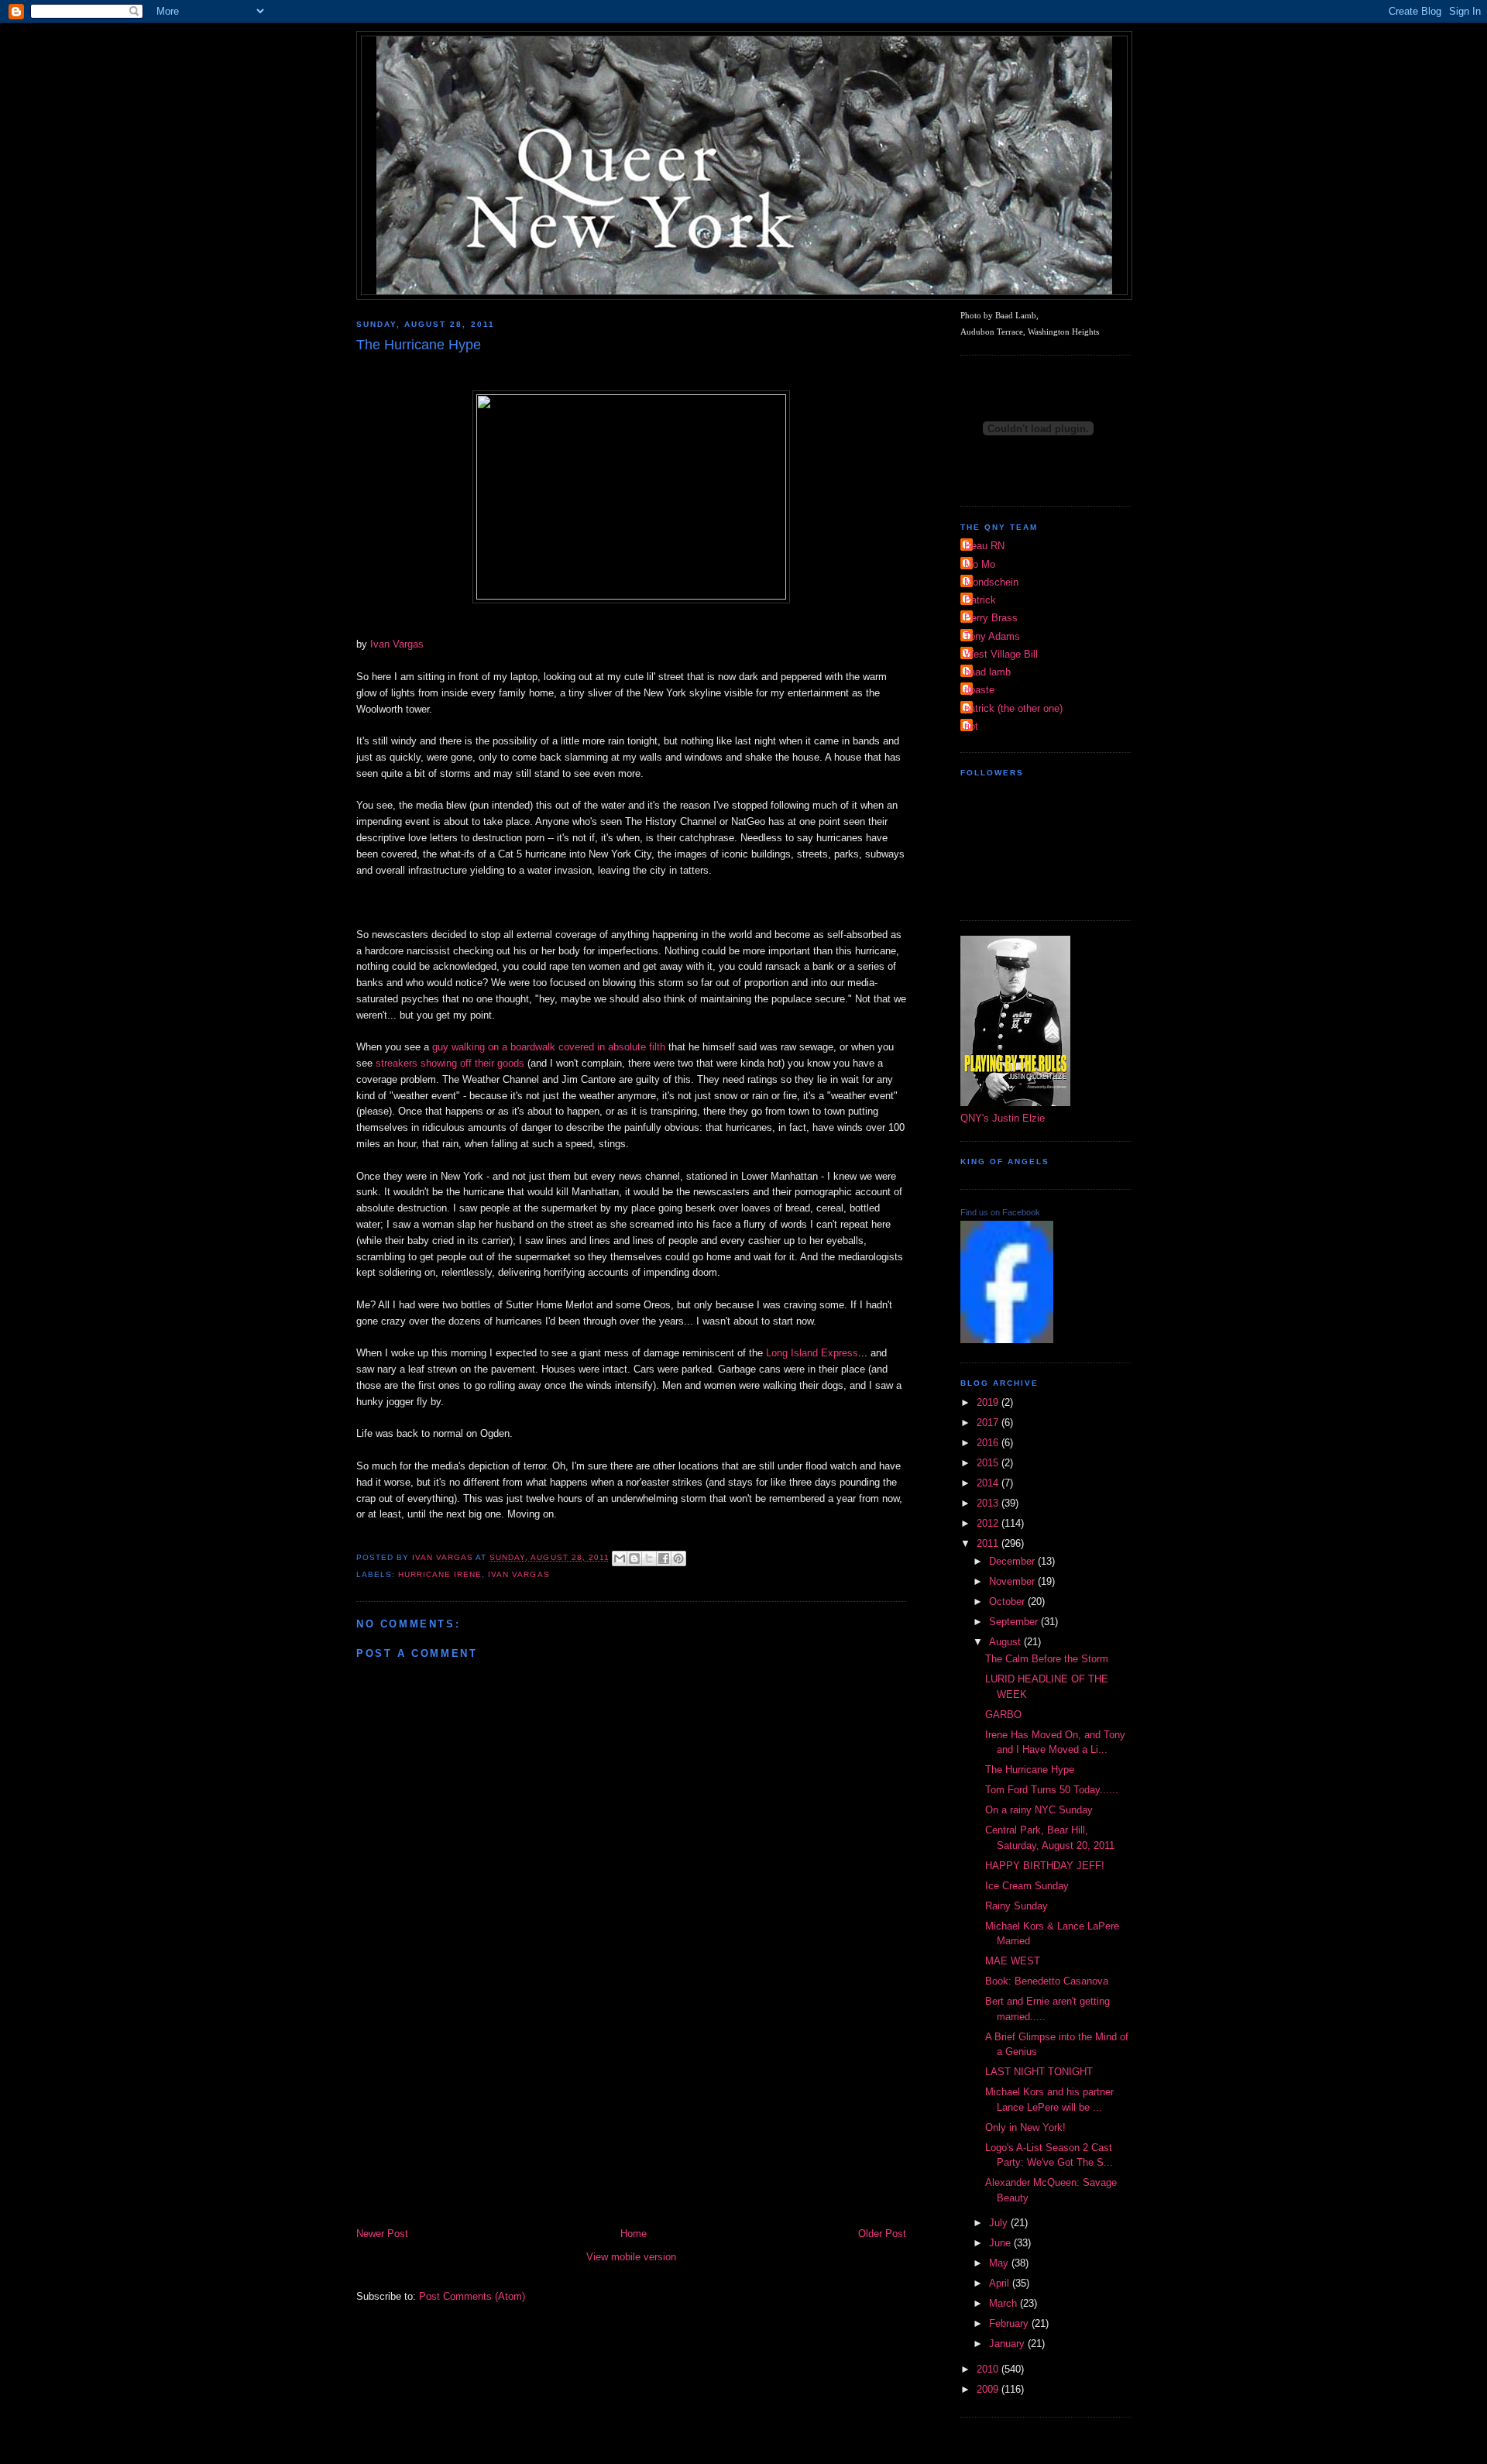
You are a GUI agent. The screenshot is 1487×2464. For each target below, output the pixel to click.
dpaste (979, 690)
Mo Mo (980, 564)
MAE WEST (1013, 1961)
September (1015, 1622)
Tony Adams (992, 636)
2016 (989, 1443)
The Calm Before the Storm (1047, 1659)
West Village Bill (1001, 654)
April (1001, 2283)
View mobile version (631, 2257)
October (1008, 1601)
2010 (989, 2369)
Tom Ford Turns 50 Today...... (1052, 1790)
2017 (989, 1423)
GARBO (1003, 1715)
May (1000, 2263)
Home (634, 2234)
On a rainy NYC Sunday (1039, 1810)
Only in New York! (1025, 2127)
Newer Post (382, 2234)
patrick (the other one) (1013, 708)
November (1013, 1581)
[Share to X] (649, 1558)
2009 (989, 2389)
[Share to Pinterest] (678, 1558)
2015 (989, 1463)
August (1006, 1642)
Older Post (882, 2234)
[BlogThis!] (634, 1558)
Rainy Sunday (1017, 1906)
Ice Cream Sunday (1027, 1886)
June (1001, 2243)
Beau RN (984, 546)
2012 (989, 1523)
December (1013, 1561)
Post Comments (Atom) (472, 2296)
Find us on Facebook (1000, 1212)
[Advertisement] (631, 2109)
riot (971, 726)
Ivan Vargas (397, 644)
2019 (989, 1402)
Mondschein (991, 582)
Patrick (980, 600)
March (1004, 2303)
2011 (989, 1543)
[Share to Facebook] (664, 1558)
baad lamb (987, 672)
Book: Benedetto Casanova (1047, 1981)
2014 (989, 1483)
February (1010, 2323)
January (1008, 2344)
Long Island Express (812, 1353)
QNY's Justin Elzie (1003, 1118)
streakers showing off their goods (450, 1063)
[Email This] (620, 1558)
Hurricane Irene (440, 1574)
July (1000, 2223)
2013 (989, 1503)
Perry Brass (991, 618)
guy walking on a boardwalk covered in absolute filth (549, 1047)
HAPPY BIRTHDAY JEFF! (1045, 1866)
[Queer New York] (1007, 1340)
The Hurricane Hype (1030, 1770)
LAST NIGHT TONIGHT (1039, 2072)
